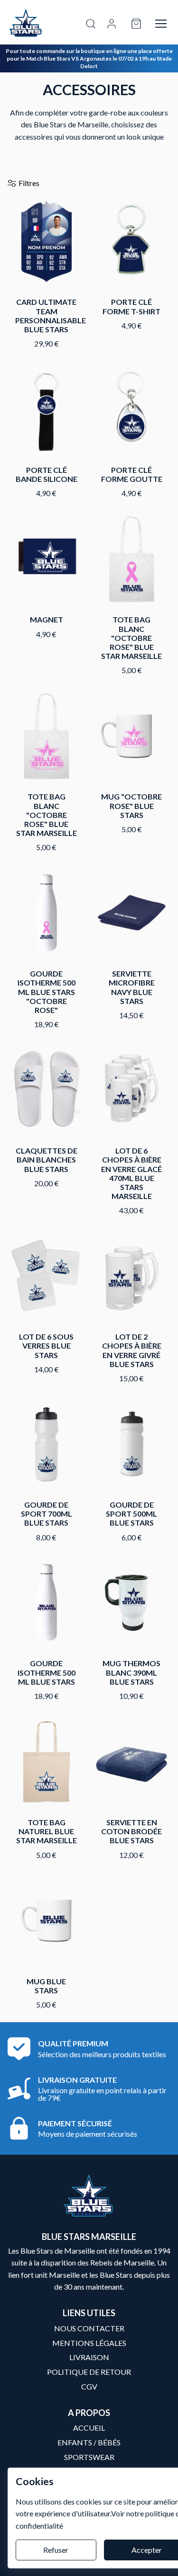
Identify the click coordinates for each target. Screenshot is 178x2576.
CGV (89, 2386)
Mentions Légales (89, 2343)
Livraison (89, 2357)
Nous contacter (89, 2328)
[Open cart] (136, 24)
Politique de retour (89, 2372)
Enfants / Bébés (89, 2442)
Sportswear (89, 2457)
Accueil (89, 2428)
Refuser (56, 2550)
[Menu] (161, 24)
